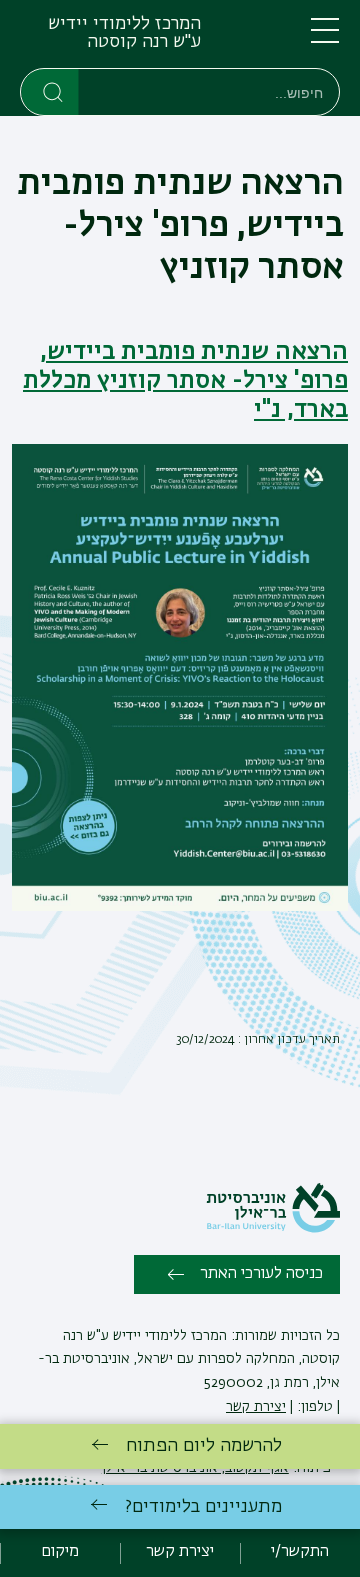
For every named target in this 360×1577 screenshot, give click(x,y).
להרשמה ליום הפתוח (204, 1446)
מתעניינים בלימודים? (203, 1507)
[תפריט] (325, 39)
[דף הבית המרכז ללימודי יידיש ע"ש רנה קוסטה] (229, 38)
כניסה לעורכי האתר (261, 1274)
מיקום (60, 1552)
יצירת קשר (256, 1407)
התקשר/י (300, 1552)
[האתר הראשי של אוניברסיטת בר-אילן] (273, 1229)
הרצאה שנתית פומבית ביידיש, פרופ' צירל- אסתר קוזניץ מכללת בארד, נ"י (185, 381)
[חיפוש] (50, 91)
